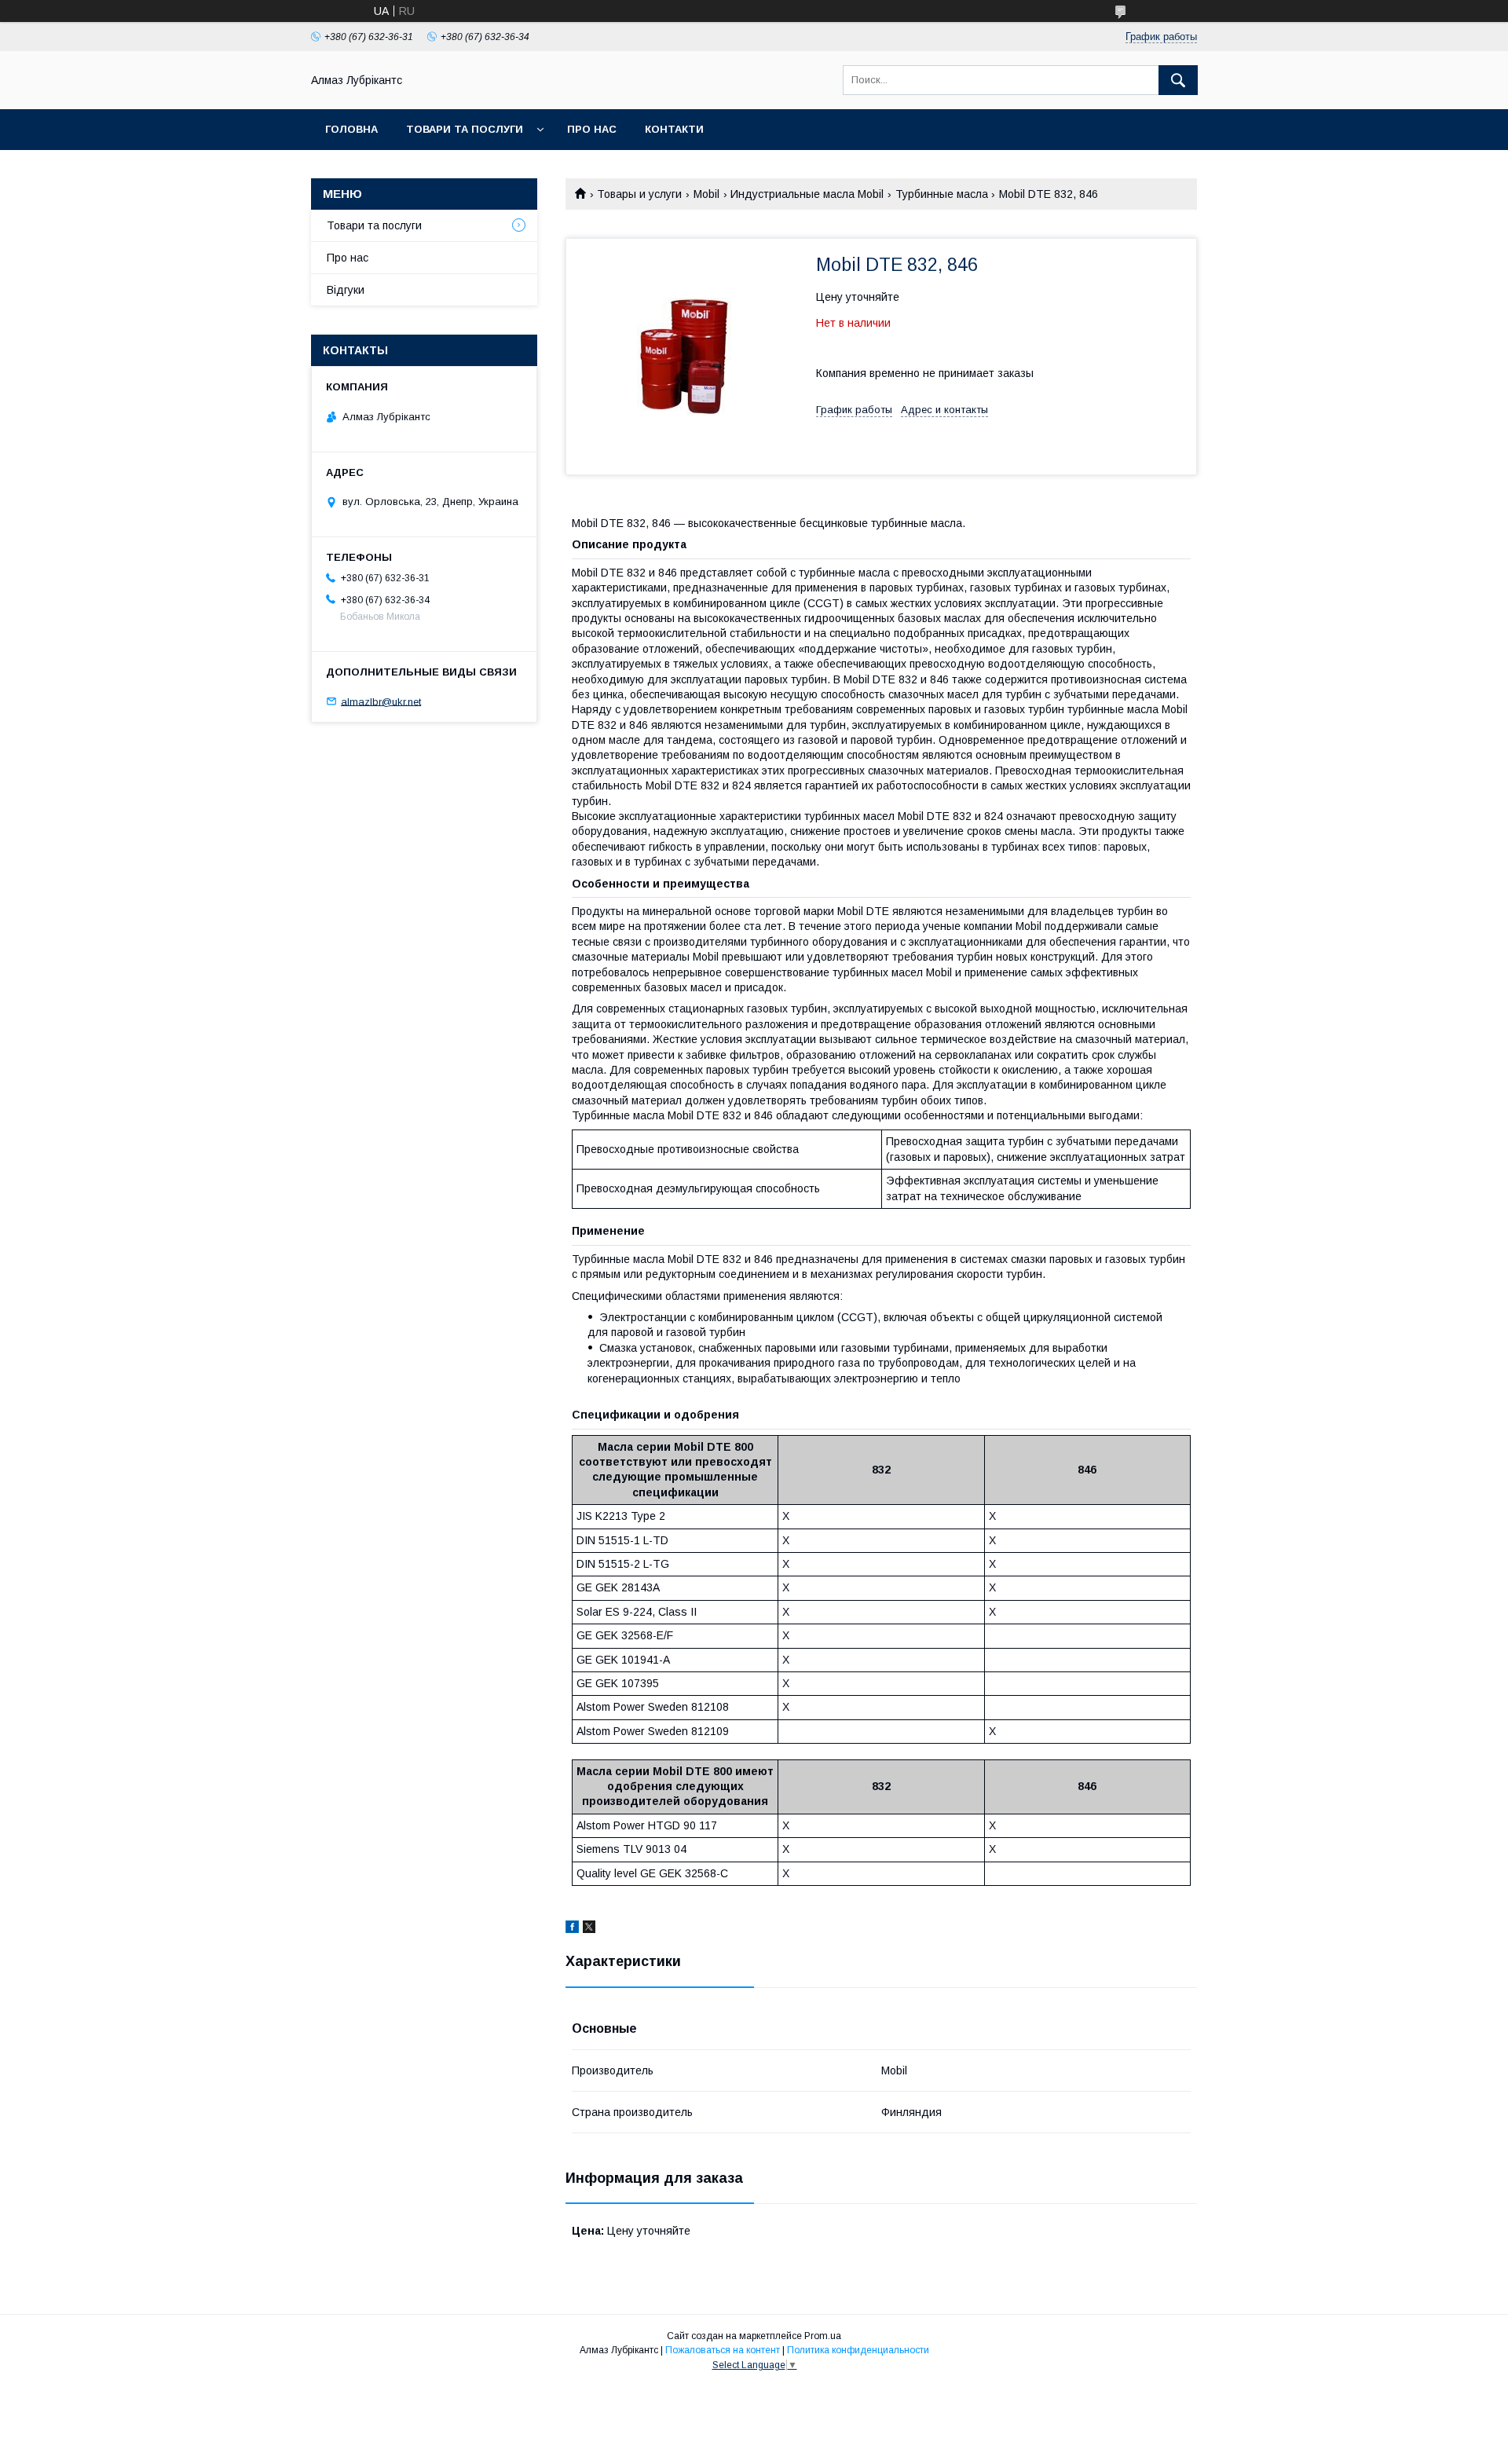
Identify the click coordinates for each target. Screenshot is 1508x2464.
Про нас (592, 129)
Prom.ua (823, 2336)
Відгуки (346, 290)
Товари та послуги (465, 129)
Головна (351, 129)
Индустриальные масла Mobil (807, 194)
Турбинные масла (942, 194)
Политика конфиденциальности (858, 2350)
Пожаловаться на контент (723, 2350)
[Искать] (1178, 80)
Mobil (706, 194)
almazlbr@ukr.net (381, 701)
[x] (589, 1929)
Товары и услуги (639, 194)
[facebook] (572, 1929)
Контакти (674, 129)
